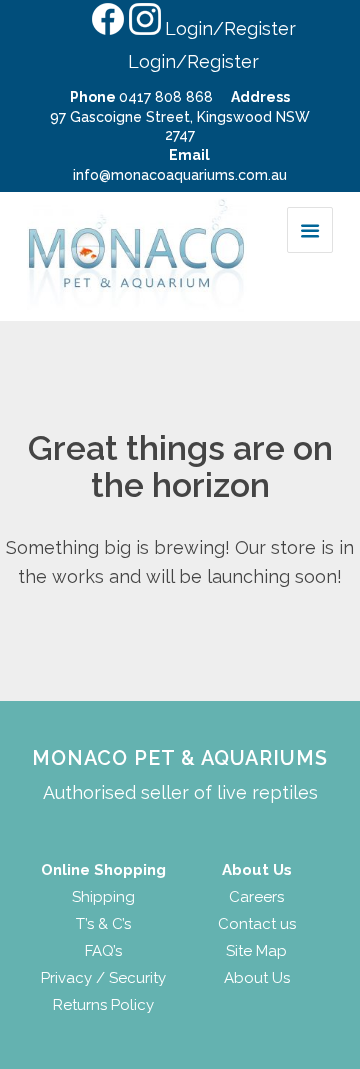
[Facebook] (107, 27)
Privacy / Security (103, 978)
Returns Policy (103, 1005)
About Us (257, 978)
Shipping (103, 897)
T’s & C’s (103, 924)
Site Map (256, 951)
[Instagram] (144, 27)
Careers (256, 897)
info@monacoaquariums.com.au (180, 175)
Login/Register (230, 28)
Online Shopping (103, 870)
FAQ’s (103, 951)
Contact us (257, 924)
